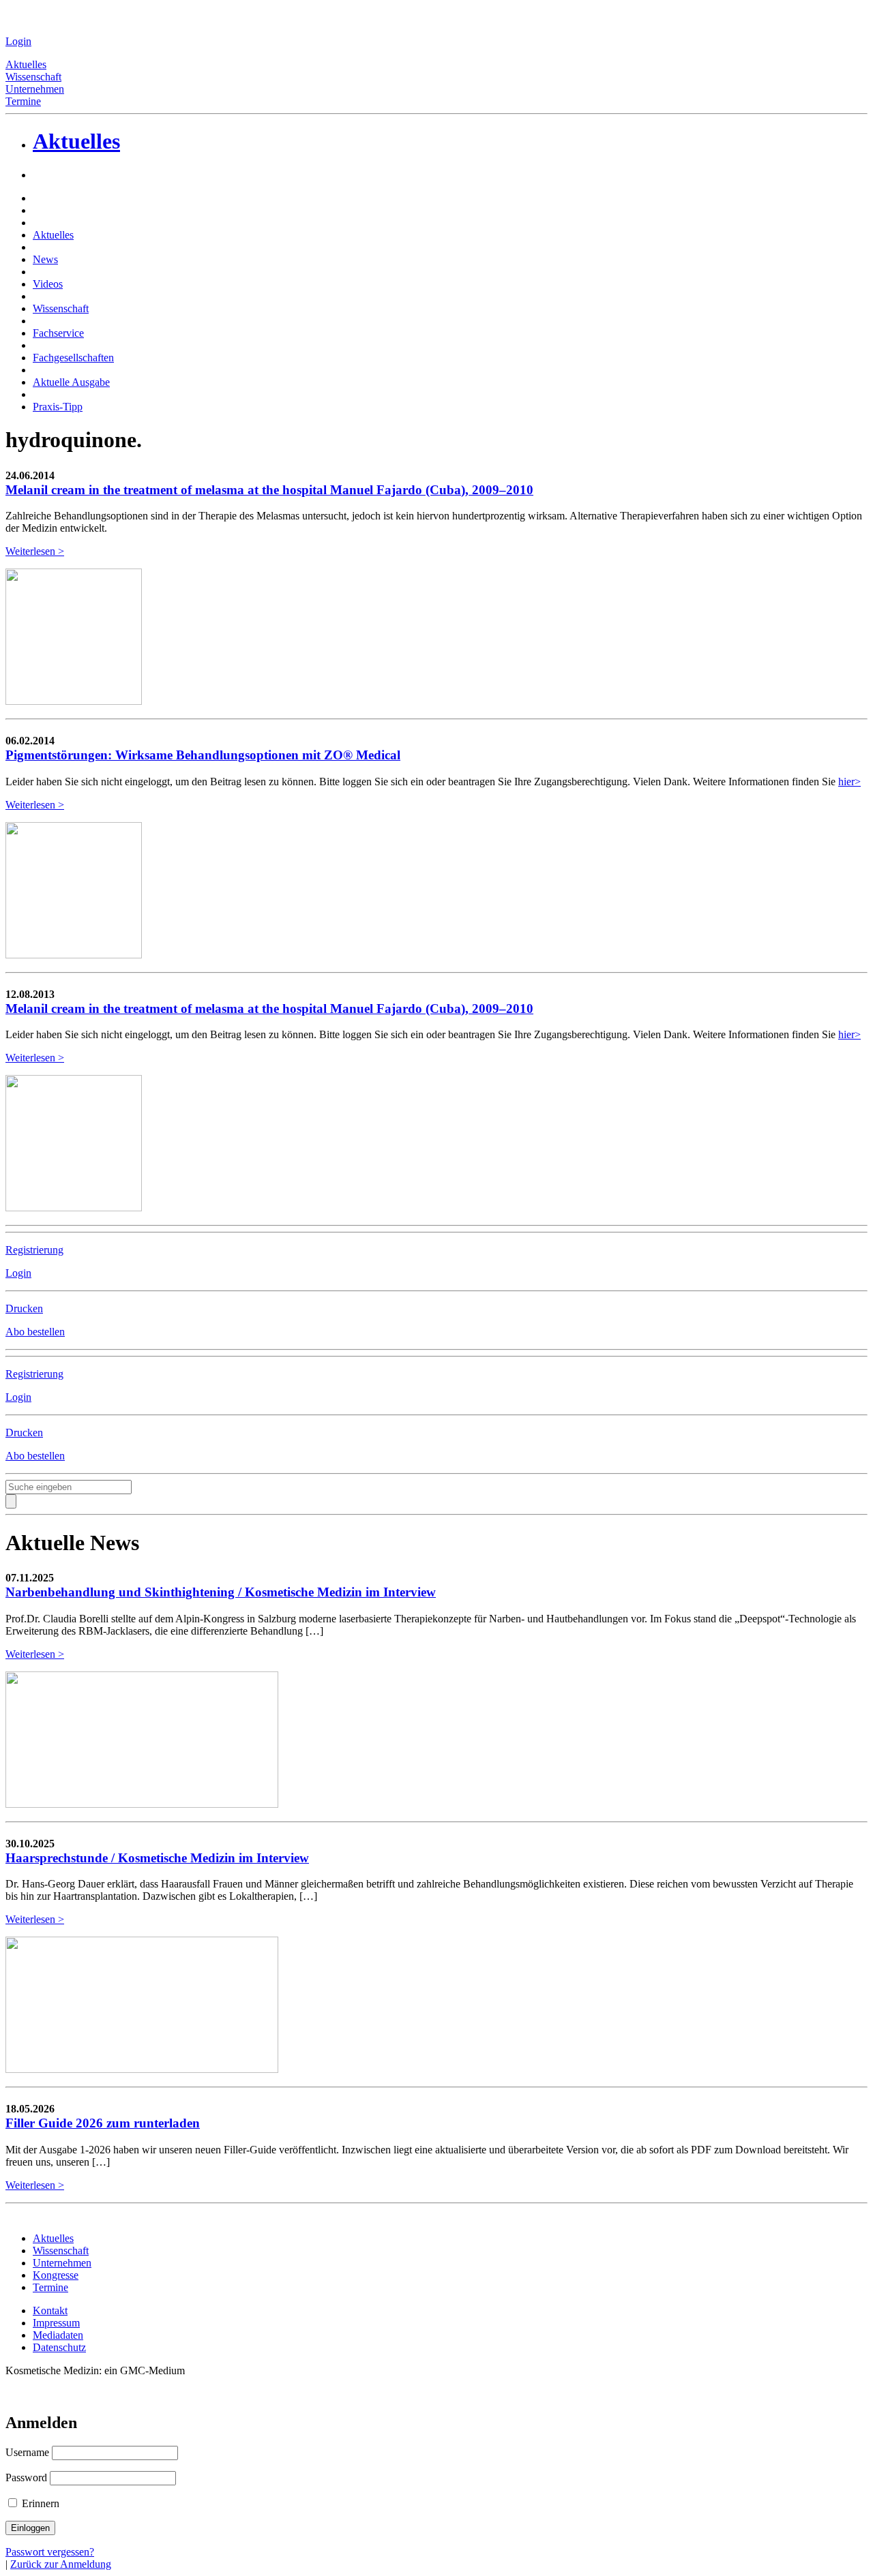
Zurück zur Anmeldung (61, 2564)
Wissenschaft (33, 77)
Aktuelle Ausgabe (71, 382)
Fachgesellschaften (73, 358)
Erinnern (39, 2503)
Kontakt (50, 2310)
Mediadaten (58, 2335)
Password (26, 2477)
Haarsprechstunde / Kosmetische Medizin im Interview (157, 1858)
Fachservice (58, 333)
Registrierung (34, 1250)
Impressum (56, 2323)
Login (18, 41)
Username (27, 2452)
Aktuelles (26, 64)
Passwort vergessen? (50, 2552)
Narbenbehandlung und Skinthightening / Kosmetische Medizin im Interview (221, 1592)
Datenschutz (59, 2347)
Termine (23, 101)
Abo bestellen (35, 1332)
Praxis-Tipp (58, 407)
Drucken (24, 1308)
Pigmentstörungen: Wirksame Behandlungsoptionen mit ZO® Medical (203, 755)
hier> (849, 782)
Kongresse (56, 2275)
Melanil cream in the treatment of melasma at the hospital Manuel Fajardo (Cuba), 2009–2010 (269, 490)
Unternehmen (35, 89)
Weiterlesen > (35, 551)
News (45, 259)
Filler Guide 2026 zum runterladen (103, 2123)
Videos (48, 284)
